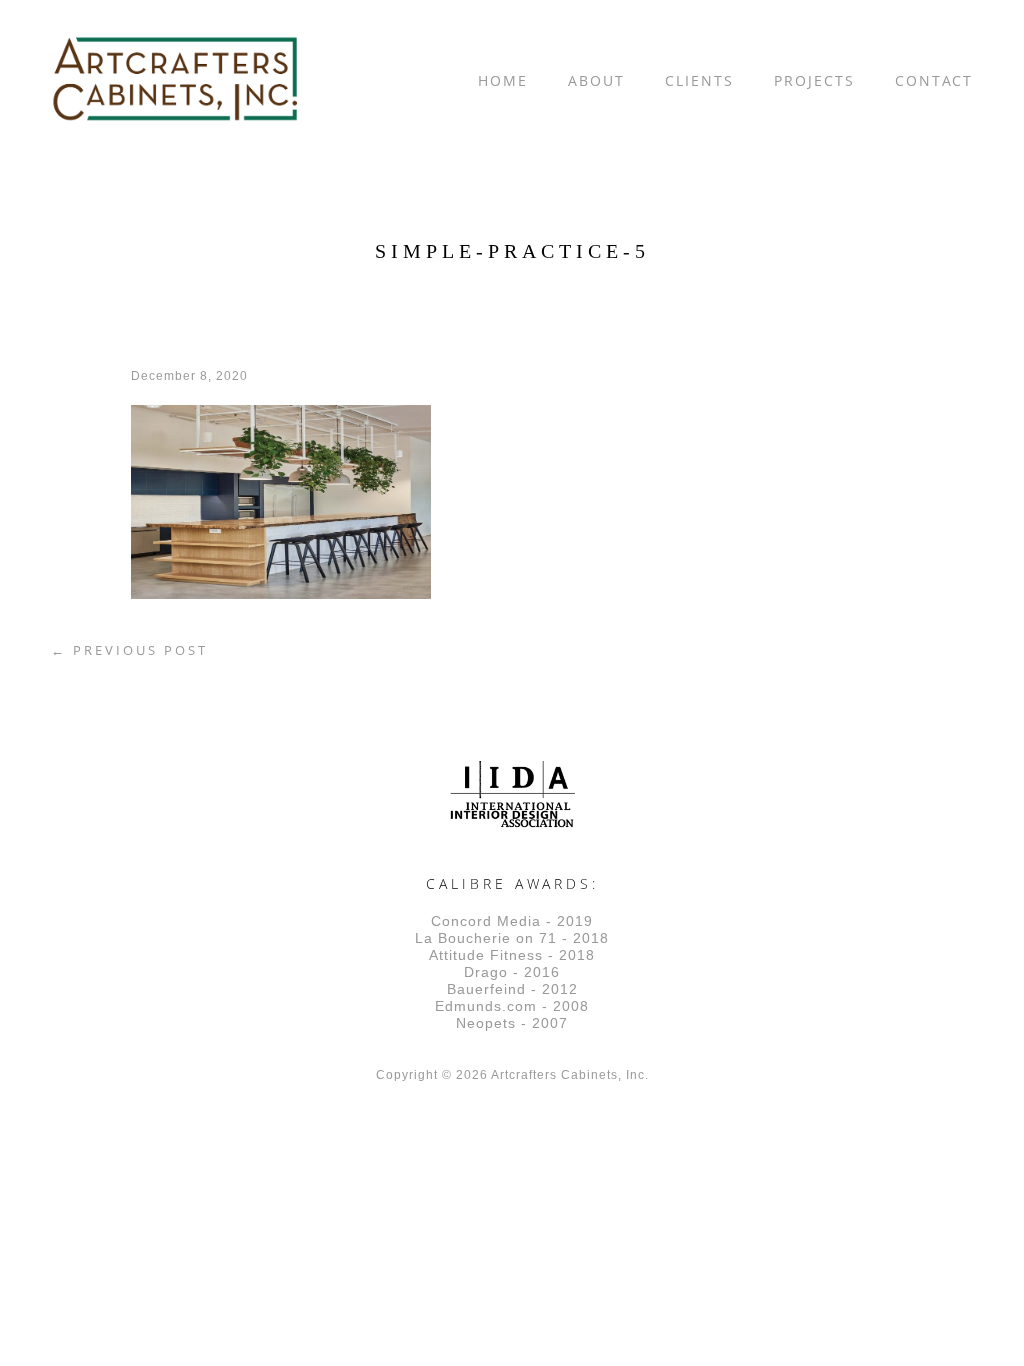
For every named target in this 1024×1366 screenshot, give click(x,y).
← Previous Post (129, 650)
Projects (814, 80)
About (596, 80)
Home (503, 80)
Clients (699, 80)
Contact (934, 80)
